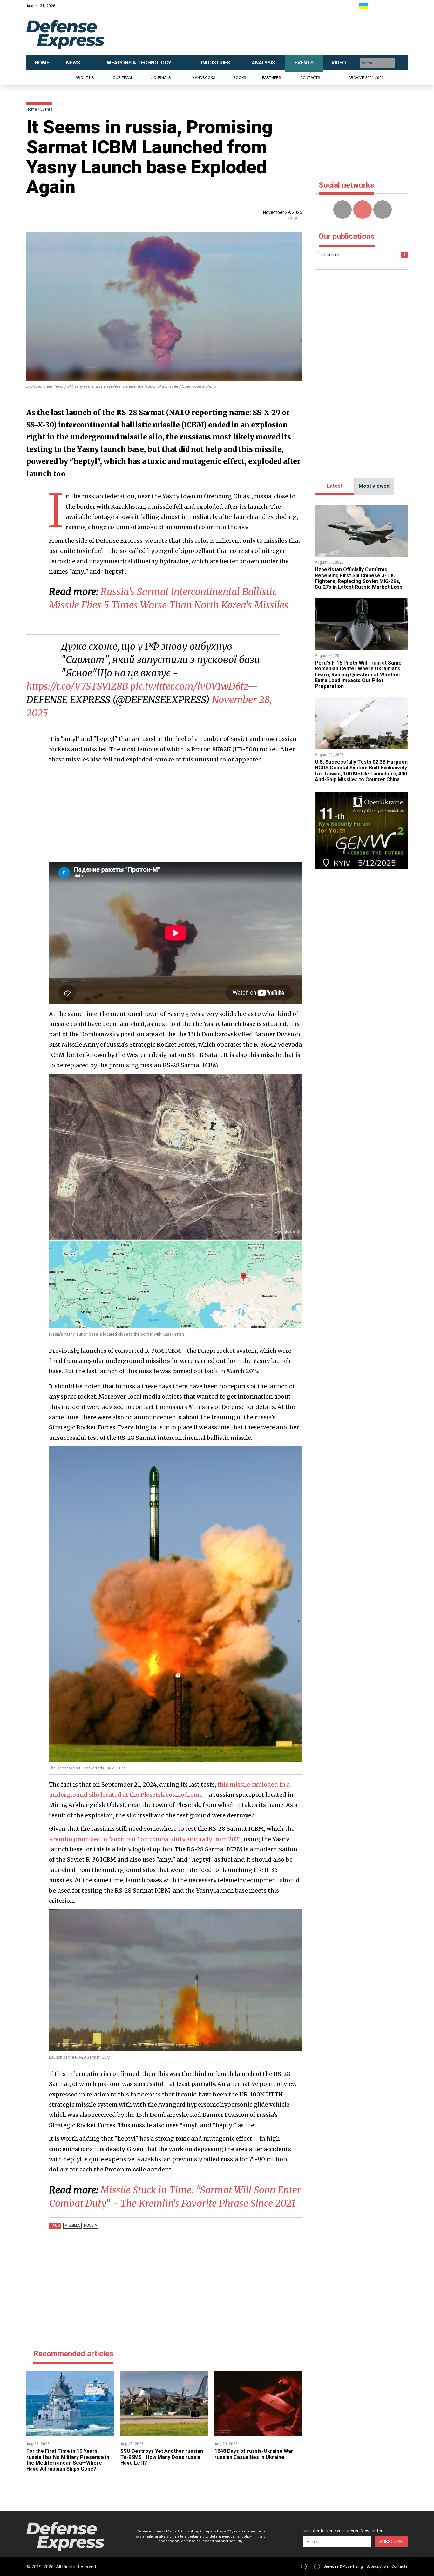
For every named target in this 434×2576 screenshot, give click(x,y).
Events (46, 109)
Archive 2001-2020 (366, 78)
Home (32, 109)
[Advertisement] (281, 34)
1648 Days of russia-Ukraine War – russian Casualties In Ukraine (256, 2454)
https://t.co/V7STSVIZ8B (77, 686)
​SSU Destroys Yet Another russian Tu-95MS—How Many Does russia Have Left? (162, 2457)
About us (85, 78)
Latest (335, 486)
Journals (161, 78)
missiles (72, 2225)
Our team (122, 78)
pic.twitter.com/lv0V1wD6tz (189, 686)
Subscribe (391, 2542)
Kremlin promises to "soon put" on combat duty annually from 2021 (145, 1839)
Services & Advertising (343, 2566)
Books (240, 78)
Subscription (377, 2566)
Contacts (310, 78)
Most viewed (374, 486)
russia (90, 2225)
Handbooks (204, 78)
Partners (271, 78)
